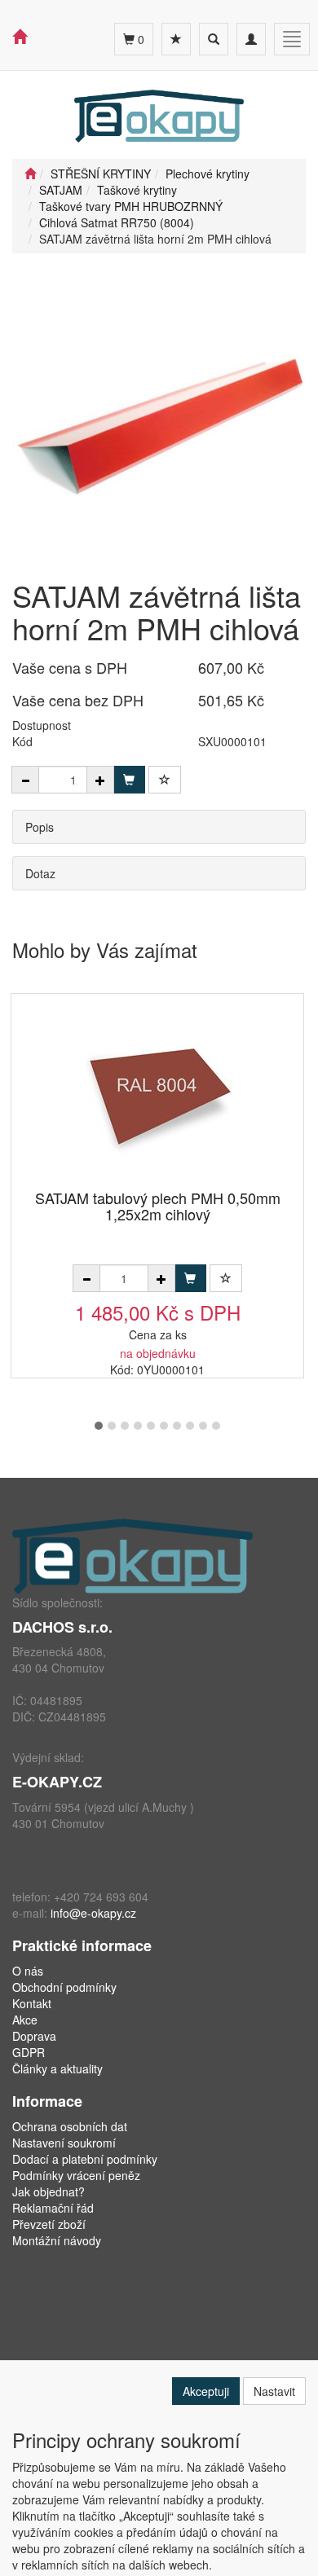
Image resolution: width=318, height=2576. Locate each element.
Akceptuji (206, 2391)
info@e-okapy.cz (93, 1913)
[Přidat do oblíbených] (165, 780)
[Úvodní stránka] (30, 174)
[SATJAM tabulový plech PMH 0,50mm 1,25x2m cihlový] (157, 1093)
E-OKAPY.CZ (57, 1782)
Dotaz (40, 873)
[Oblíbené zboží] (176, 39)
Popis (40, 827)
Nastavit (274, 2391)
